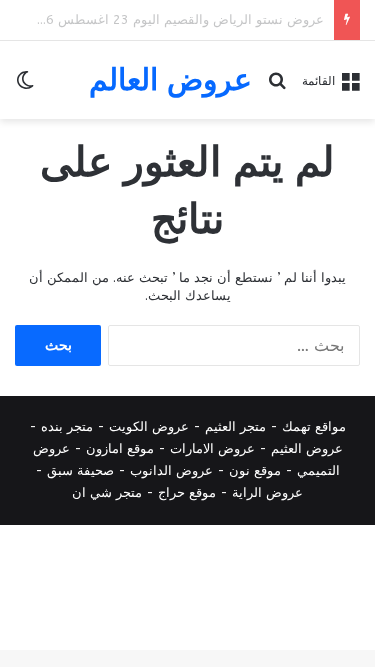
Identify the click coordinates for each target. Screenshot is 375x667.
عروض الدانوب (171, 470)
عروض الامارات (212, 448)
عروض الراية (267, 492)
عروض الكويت (149, 426)
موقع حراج (187, 492)
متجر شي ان (107, 492)
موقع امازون (120, 448)
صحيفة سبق (80, 470)
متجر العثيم (235, 426)
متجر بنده (67, 426)
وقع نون (251, 470)
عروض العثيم (307, 448)
